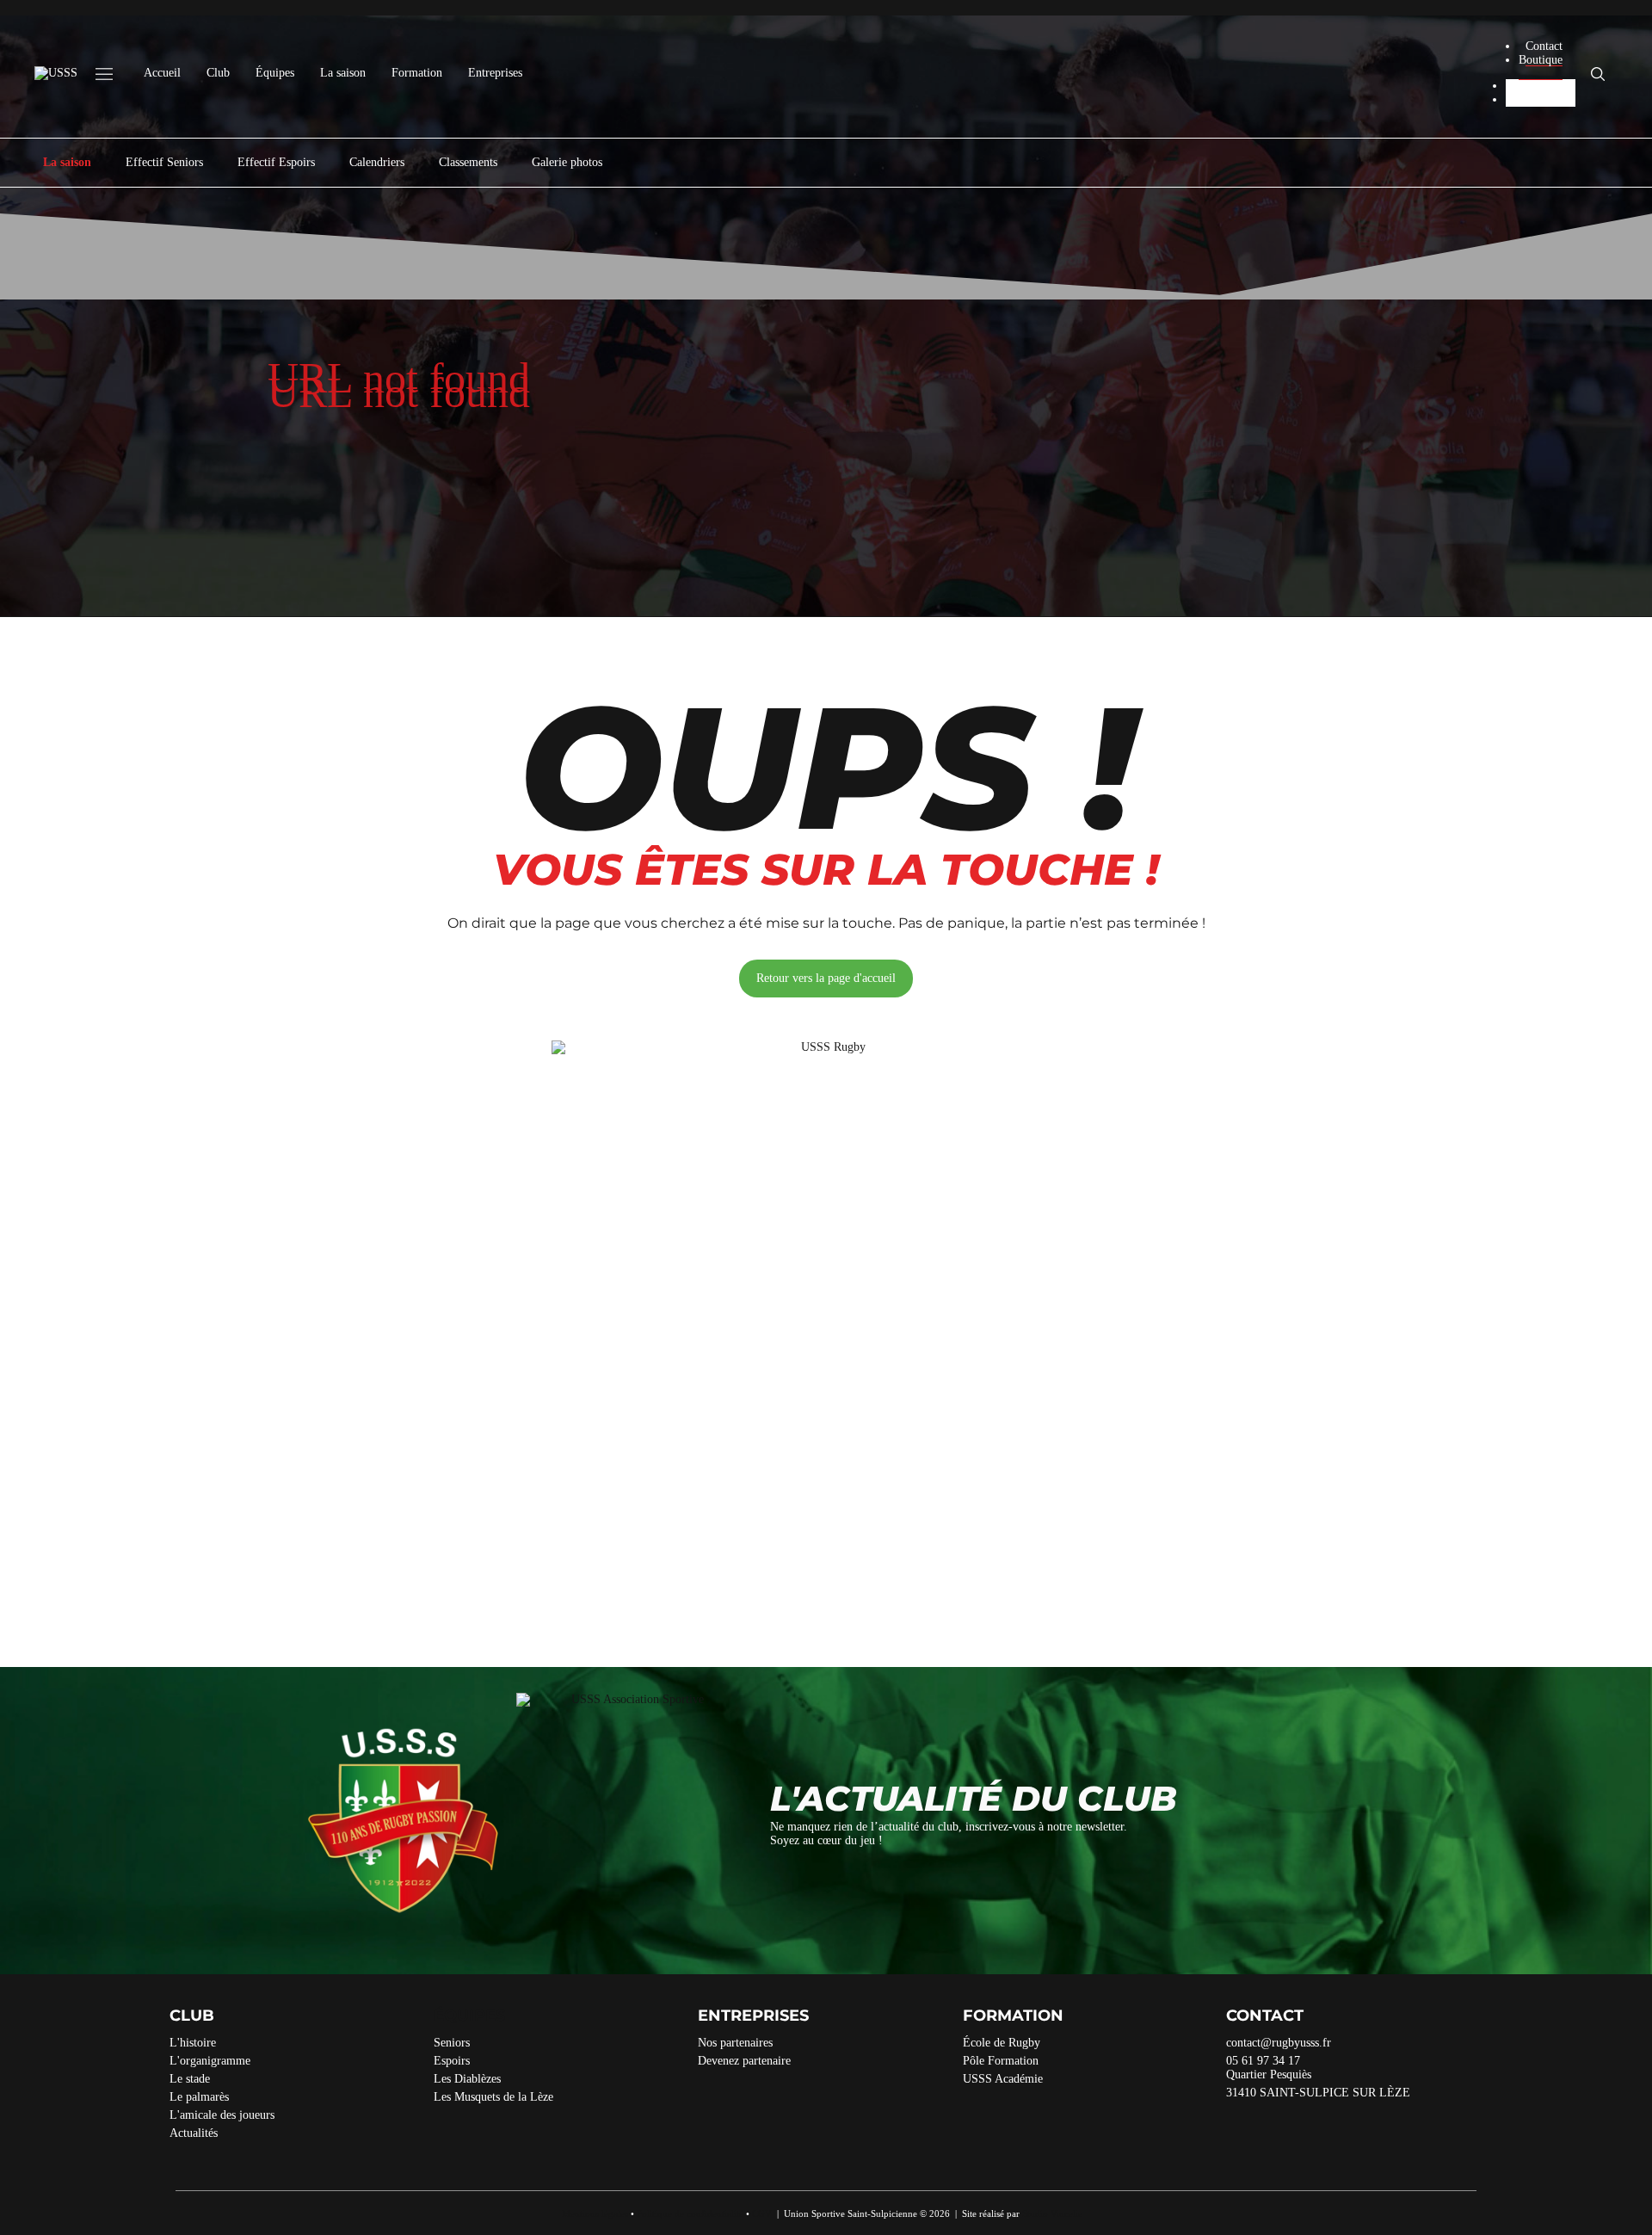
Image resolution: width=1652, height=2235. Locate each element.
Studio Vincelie (1052, 2213)
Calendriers (377, 162)
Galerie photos (567, 162)
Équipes (275, 73)
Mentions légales (595, 2213)
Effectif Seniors (164, 162)
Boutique (1541, 60)
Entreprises (495, 73)
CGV (762, 2213)
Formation (417, 73)
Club (218, 73)
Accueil (162, 73)
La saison (343, 73)
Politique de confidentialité (690, 2213)
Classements (468, 162)
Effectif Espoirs (276, 162)
